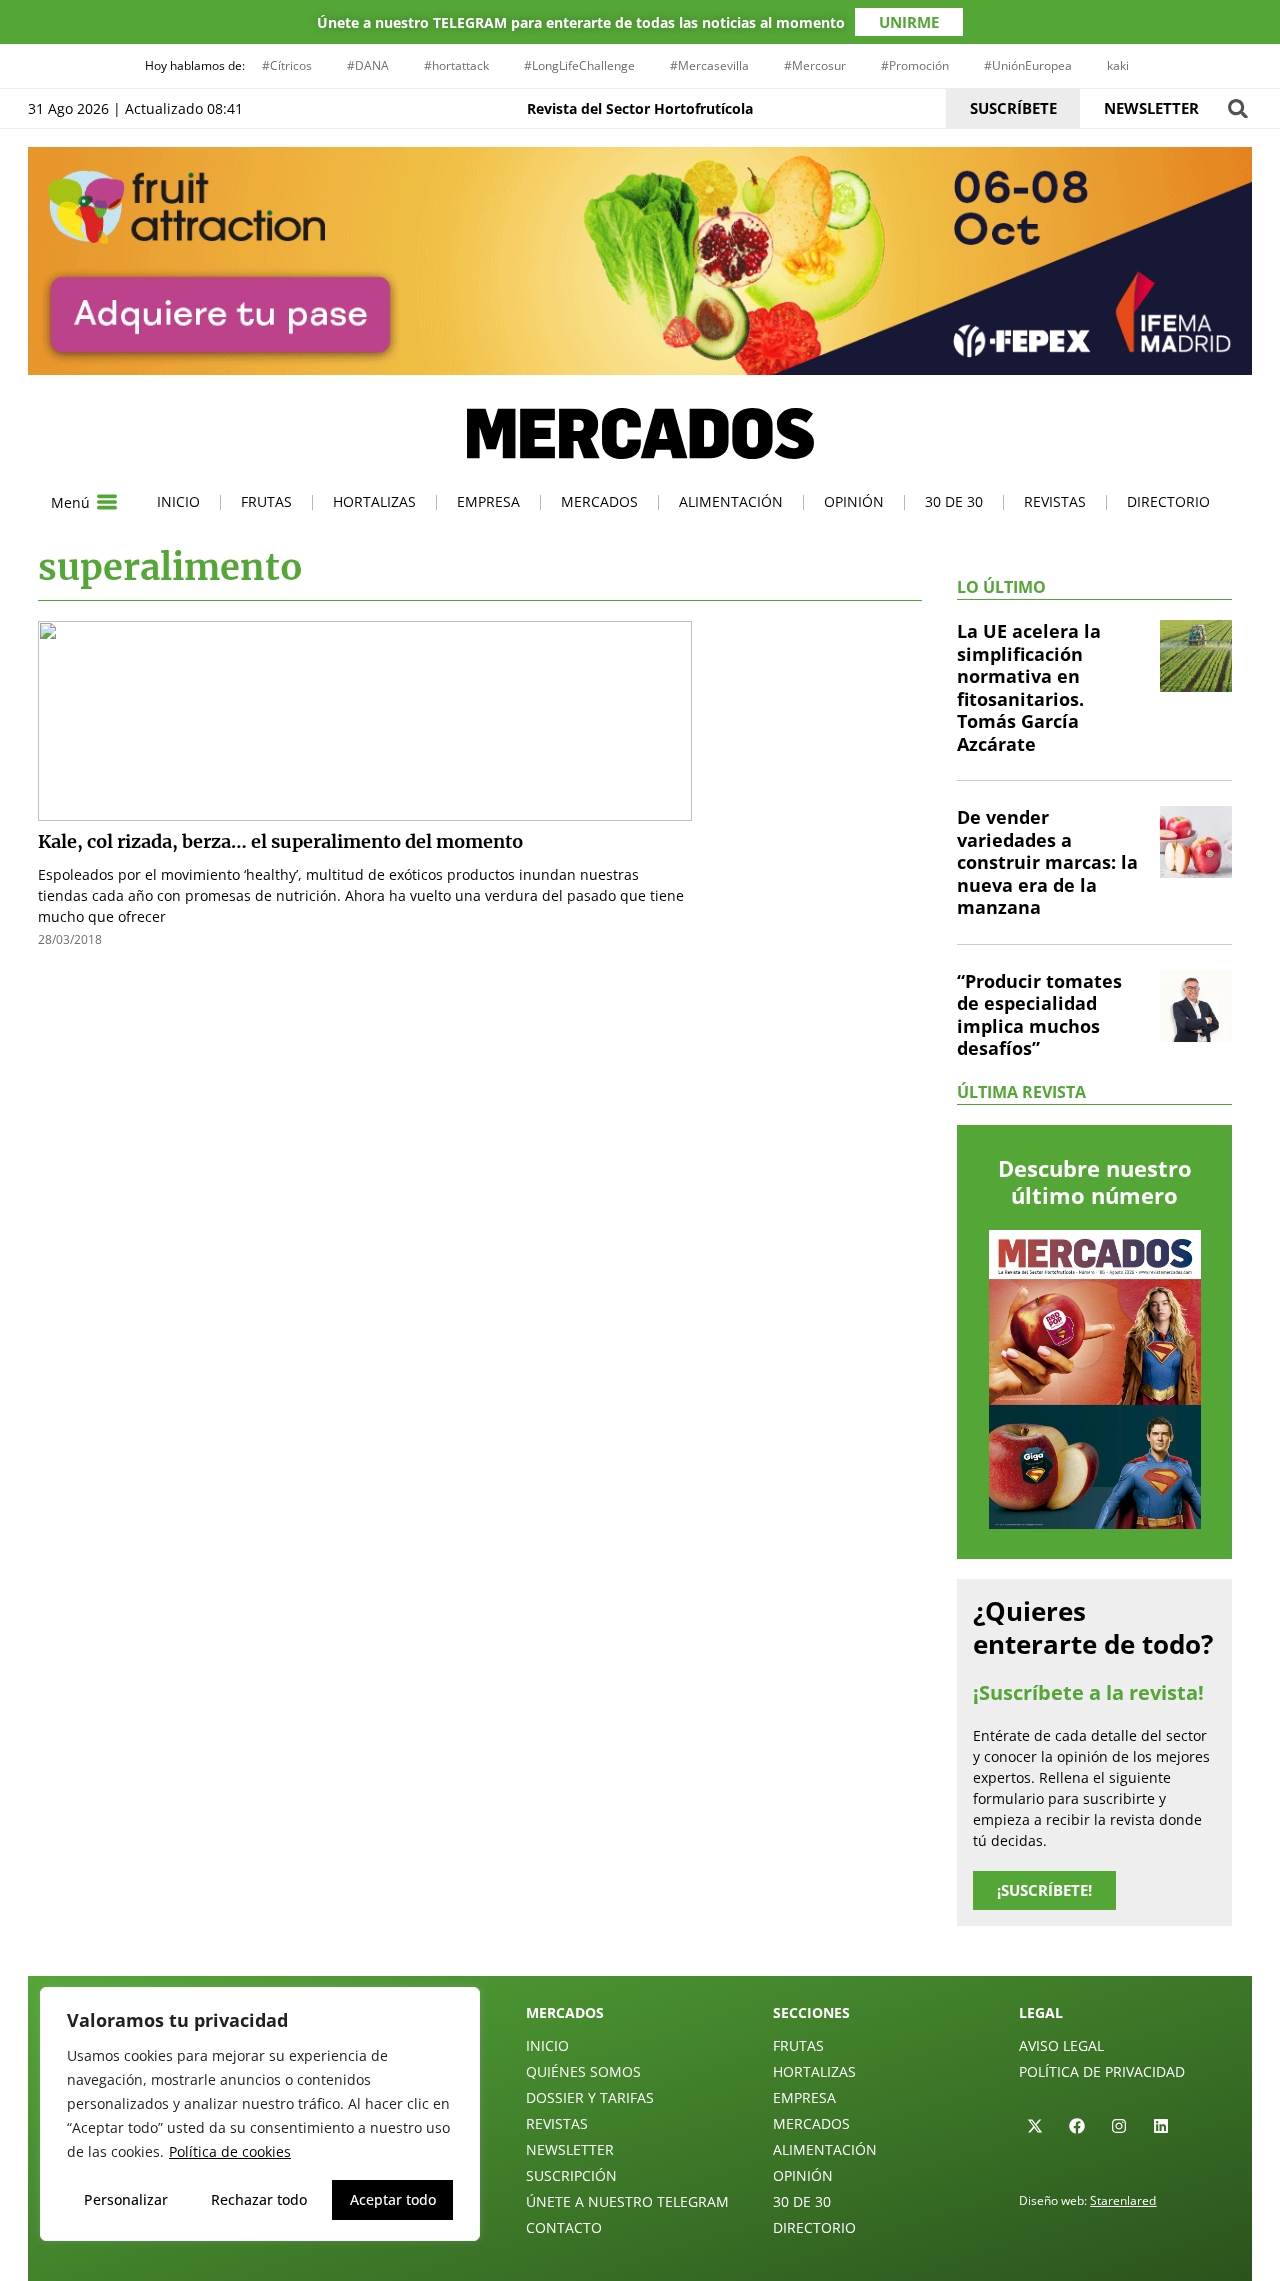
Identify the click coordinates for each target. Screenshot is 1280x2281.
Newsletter (570, 2149)
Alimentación (731, 501)
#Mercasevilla (709, 65)
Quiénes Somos (583, 2071)
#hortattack (456, 65)
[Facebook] (1077, 2126)
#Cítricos (287, 65)
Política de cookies (230, 2151)
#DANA (368, 65)
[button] (1237, 108)
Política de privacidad (1102, 2071)
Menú (70, 502)
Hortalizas (374, 501)
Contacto (564, 2227)
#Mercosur (815, 65)
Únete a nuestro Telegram (627, 2201)
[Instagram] (1119, 2126)
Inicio (178, 501)
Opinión (854, 501)
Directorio (1168, 501)
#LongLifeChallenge (579, 65)
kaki (1118, 65)
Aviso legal (1061, 2045)
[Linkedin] (1161, 2126)
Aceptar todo (393, 2199)
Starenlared (1123, 2200)
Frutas (266, 501)
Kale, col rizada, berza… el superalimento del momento (280, 841)
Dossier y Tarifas (590, 2097)
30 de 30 (954, 501)
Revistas (1055, 501)
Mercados (599, 501)
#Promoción (915, 65)
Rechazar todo (259, 2199)
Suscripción (571, 2175)
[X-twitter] (1035, 2126)
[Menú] (107, 502)
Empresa (488, 501)
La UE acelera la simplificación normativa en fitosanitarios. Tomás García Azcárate (1029, 687)
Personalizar (126, 2199)
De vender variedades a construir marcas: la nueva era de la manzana (1047, 862)
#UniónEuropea (1028, 65)
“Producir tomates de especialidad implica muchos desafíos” (1039, 1015)
